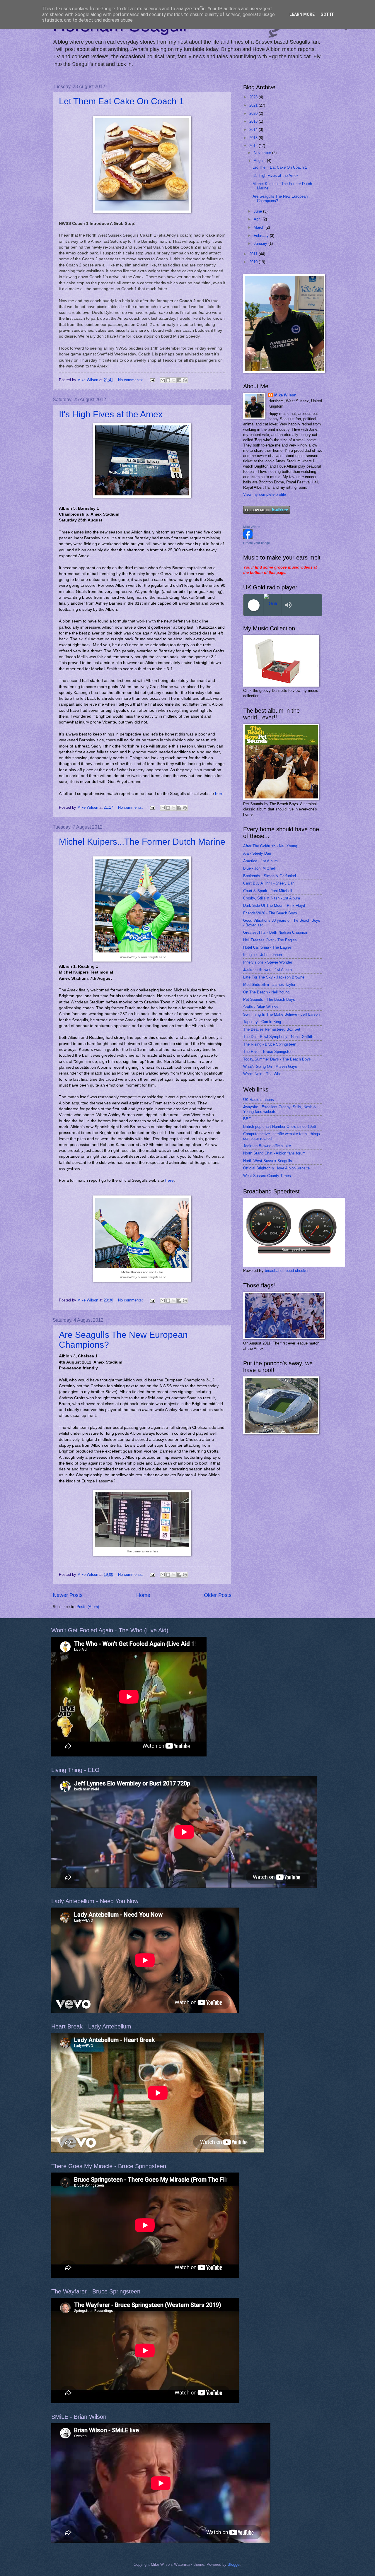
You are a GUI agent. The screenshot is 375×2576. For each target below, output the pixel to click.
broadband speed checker (287, 1271)
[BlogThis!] (168, 380)
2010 (254, 262)
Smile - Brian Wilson (260, 1007)
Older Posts (218, 1595)
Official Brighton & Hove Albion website (276, 1168)
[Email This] (163, 380)
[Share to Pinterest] (185, 380)
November (263, 153)
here (219, 794)
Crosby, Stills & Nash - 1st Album (272, 898)
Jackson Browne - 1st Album (267, 970)
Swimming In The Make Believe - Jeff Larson (281, 1014)
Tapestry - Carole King (262, 1022)
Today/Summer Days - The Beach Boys (277, 1059)
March (260, 227)
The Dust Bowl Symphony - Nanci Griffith (278, 1037)
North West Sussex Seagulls (268, 1161)
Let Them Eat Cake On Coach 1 (121, 101)
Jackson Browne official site (267, 1146)
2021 (254, 105)
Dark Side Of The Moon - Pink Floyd (274, 905)
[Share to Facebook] (179, 380)
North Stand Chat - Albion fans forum (274, 1153)
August (260, 161)
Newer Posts (68, 1595)
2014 (254, 130)
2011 (254, 254)
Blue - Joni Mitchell (259, 868)
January (261, 243)
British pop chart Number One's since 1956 (279, 1127)
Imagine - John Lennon (262, 955)
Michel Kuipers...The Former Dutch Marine (142, 842)
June (258, 211)
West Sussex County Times (267, 1176)
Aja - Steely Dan (257, 853)
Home (143, 1595)
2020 (254, 113)
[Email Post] (152, 380)
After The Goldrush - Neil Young (270, 846)
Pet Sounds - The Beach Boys (269, 999)
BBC (247, 1119)
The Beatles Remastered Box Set (272, 1029)
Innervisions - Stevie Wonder (268, 962)
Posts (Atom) (88, 1607)
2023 (254, 97)
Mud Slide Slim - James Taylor (269, 985)
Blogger (234, 2564)
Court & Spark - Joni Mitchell (268, 891)
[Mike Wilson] (248, 537)
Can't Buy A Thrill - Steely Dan (269, 883)
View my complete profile (265, 494)
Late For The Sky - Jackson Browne (274, 977)
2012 (254, 146)
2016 (254, 121)
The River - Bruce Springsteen (269, 1052)
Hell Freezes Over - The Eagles (270, 940)
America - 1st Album (260, 861)
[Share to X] (174, 380)
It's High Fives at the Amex (111, 414)
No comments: (131, 380)
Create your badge (256, 543)
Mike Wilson (285, 395)
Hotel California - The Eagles (267, 947)
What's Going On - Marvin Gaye (270, 1067)
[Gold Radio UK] (273, 605)
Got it (327, 14)
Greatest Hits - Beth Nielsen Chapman (276, 932)
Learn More (302, 14)
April (258, 219)
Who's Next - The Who (262, 1074)
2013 (254, 138)
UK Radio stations (259, 1100)
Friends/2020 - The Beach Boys (270, 913)
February (262, 236)
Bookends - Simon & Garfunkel (270, 876)
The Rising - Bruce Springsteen (270, 1044)
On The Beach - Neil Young (266, 992)
